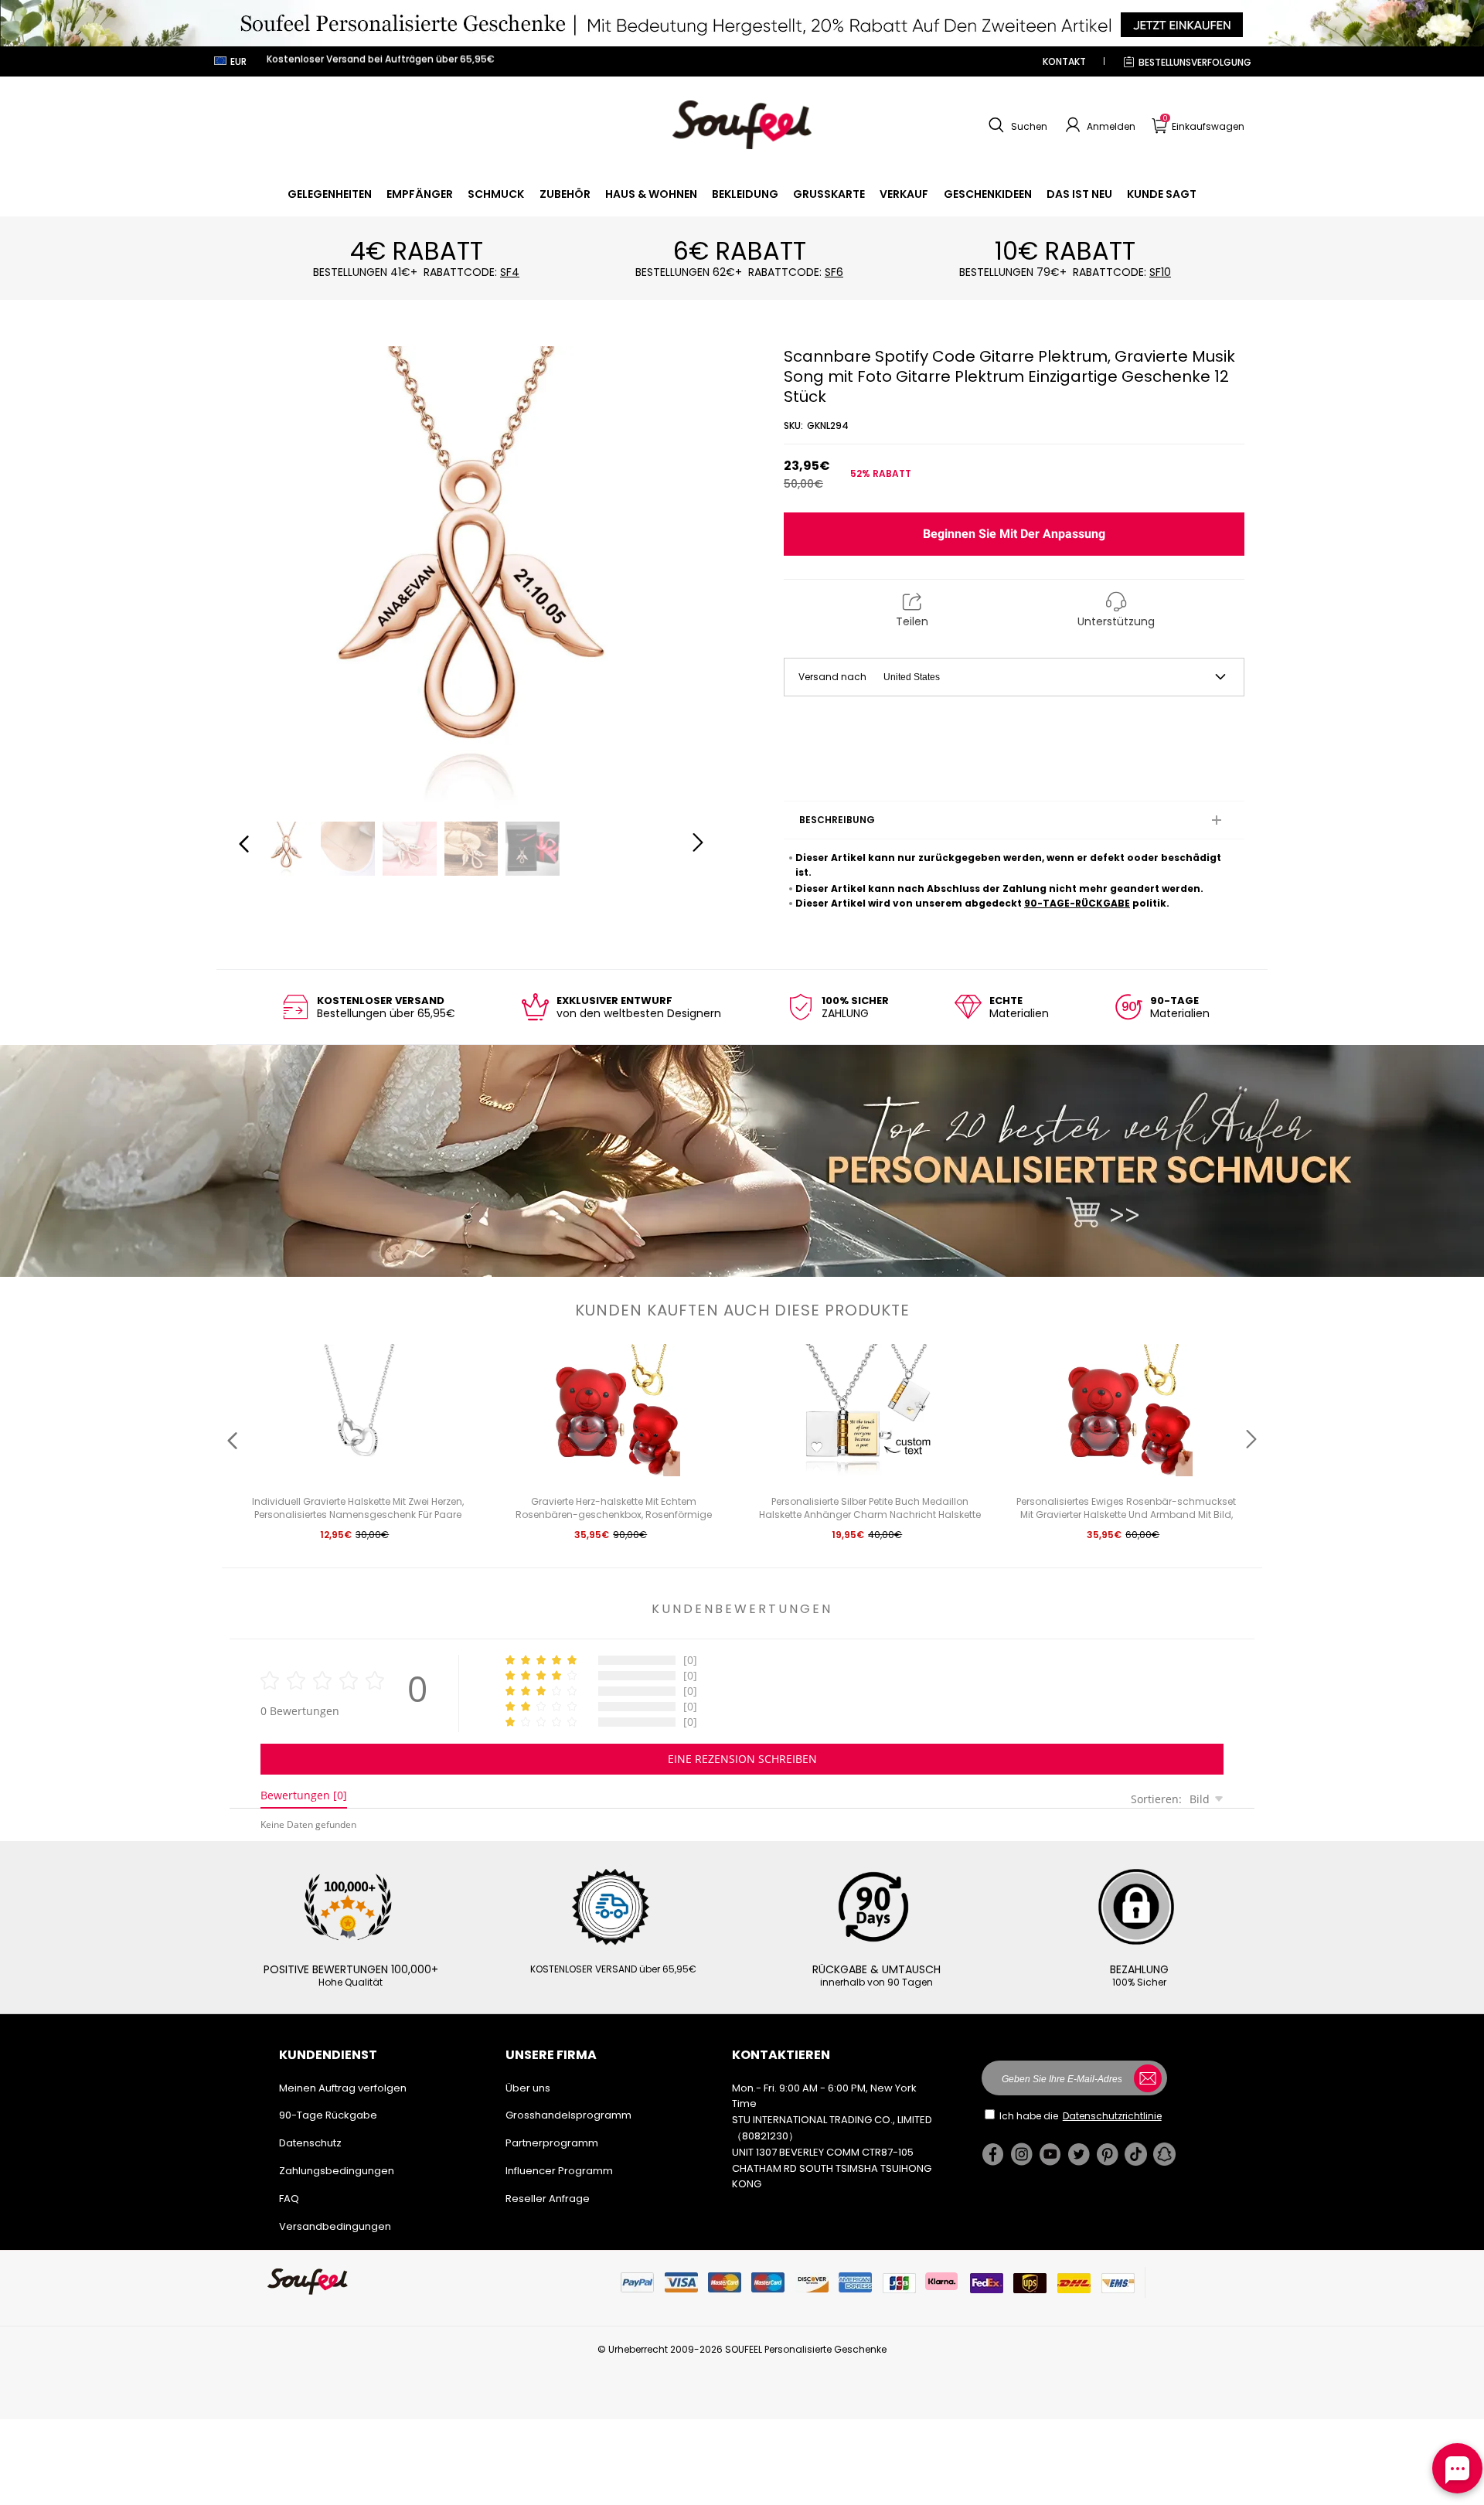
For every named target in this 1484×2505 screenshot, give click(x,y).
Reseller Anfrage (548, 2199)
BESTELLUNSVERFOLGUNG (1195, 62)
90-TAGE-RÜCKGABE (1077, 903)
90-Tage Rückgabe (328, 2115)
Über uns (528, 2088)
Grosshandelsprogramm (568, 2115)
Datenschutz (310, 2143)
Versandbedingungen (335, 2226)
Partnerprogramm (552, 2143)
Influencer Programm (559, 2171)
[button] (1016, 125)
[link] (330, 194)
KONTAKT (1064, 61)
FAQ (289, 2199)
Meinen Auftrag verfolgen (343, 2088)
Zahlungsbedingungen (337, 2171)
